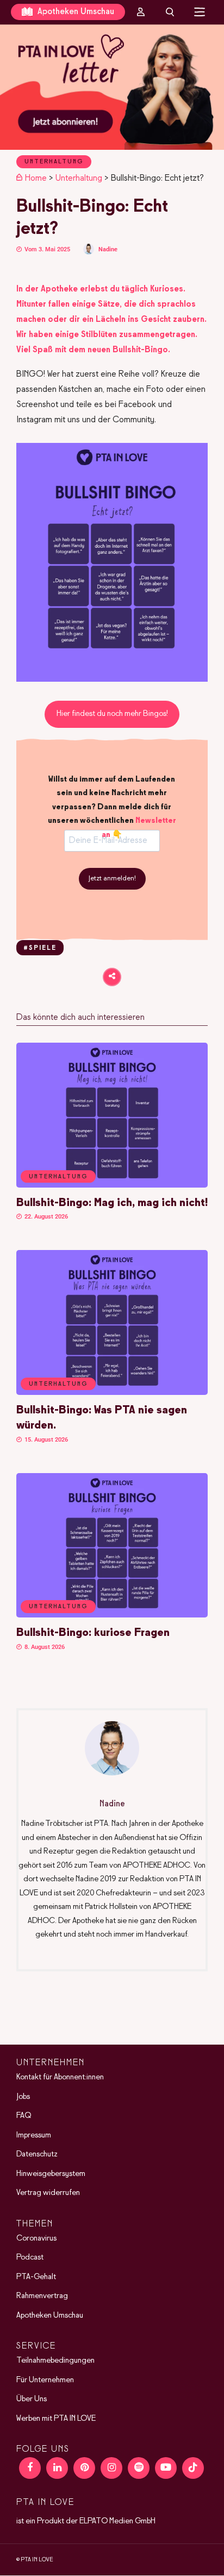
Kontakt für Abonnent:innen (60, 2077)
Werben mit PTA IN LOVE (56, 2419)
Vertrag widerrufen (48, 2193)
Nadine (108, 249)
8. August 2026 (44, 1647)
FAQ (24, 2116)
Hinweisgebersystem (51, 2174)
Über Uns (32, 2399)
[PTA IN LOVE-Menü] (200, 12)
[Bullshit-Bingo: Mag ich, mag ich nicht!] (112, 1185)
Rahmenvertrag (42, 2296)
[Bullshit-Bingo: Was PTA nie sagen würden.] (112, 1393)
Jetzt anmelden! (112, 879)
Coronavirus (36, 2238)
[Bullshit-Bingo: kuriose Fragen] (112, 1615)
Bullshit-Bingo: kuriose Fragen (93, 1633)
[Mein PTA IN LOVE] (141, 12)
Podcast (30, 2257)
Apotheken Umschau (75, 12)
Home (36, 178)
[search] (170, 12)
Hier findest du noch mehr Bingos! (112, 714)
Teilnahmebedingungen (55, 2361)
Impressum (34, 2135)
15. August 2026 (45, 1440)
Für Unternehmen (45, 2380)
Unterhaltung (54, 162)
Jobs (23, 2097)
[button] (112, 87)
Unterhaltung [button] (58, 1177)
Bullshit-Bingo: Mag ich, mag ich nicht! (112, 1203)
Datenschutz (37, 2154)
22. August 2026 (45, 1217)
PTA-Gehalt (36, 2277)
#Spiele (40, 948)
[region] (112, 87)
